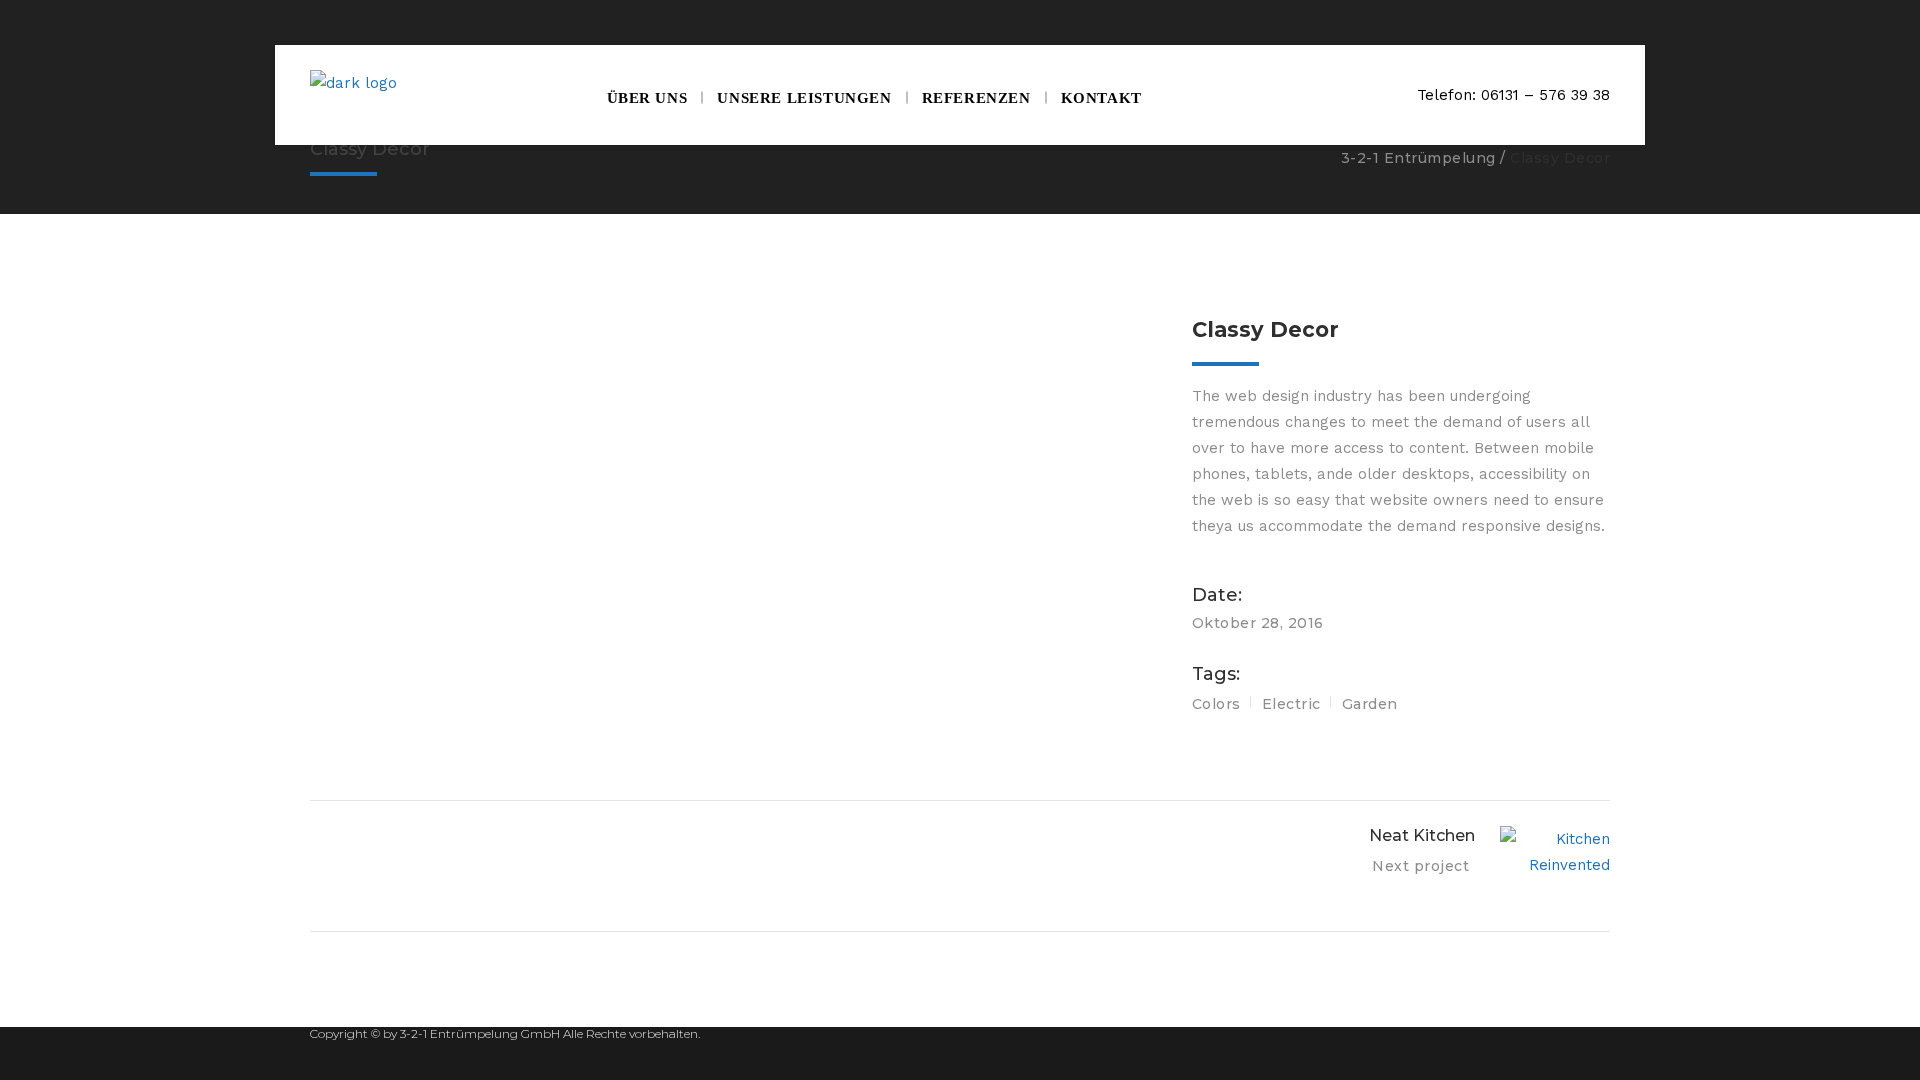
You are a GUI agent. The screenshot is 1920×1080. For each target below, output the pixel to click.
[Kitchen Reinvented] (736, 357)
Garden (1370, 704)
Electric (1291, 704)
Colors (1216, 704)
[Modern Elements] (736, 329)
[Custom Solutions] (736, 385)
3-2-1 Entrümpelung (1418, 158)
